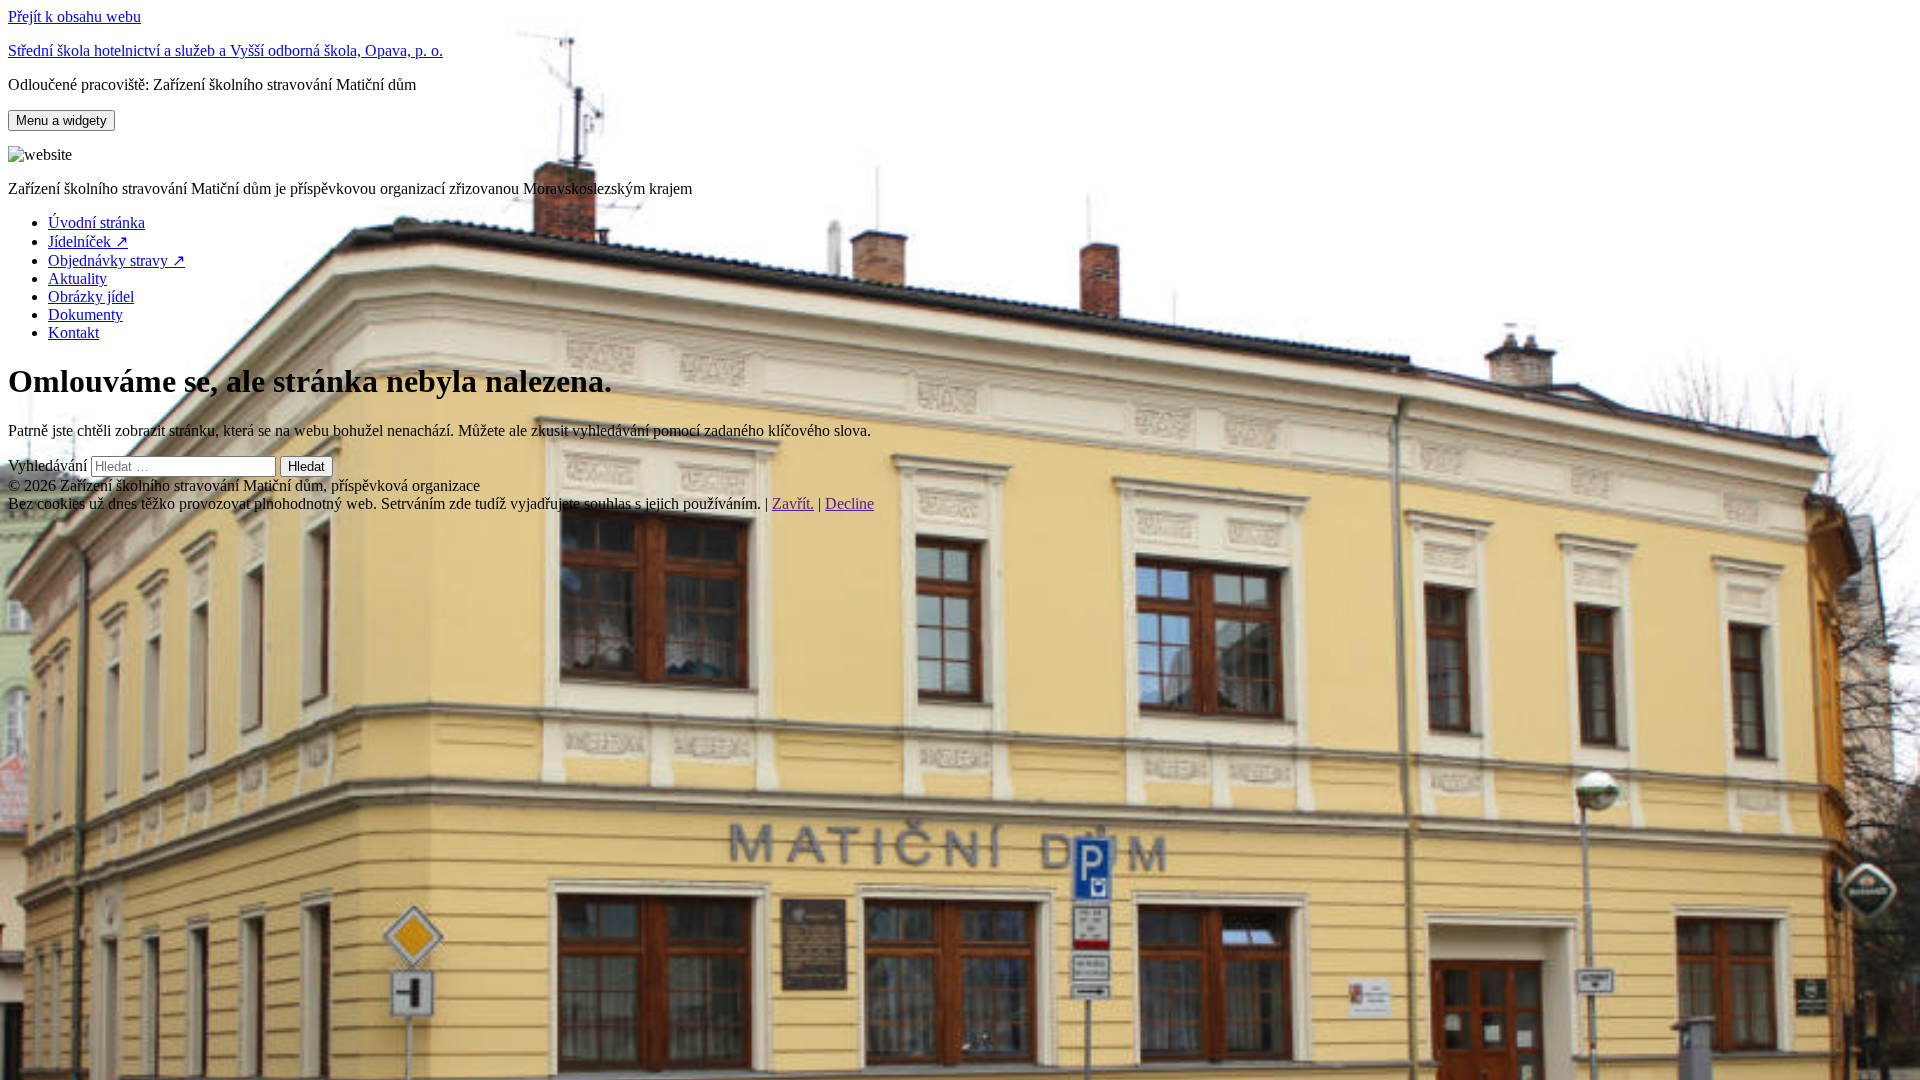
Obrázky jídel (91, 296)
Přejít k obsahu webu (74, 16)
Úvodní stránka (96, 222)
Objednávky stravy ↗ (116, 260)
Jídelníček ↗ (88, 241)
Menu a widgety (61, 120)
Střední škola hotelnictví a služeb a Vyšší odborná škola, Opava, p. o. (225, 50)
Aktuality (77, 278)
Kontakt (73, 332)
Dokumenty (85, 314)
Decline (849, 503)
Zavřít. (793, 503)
